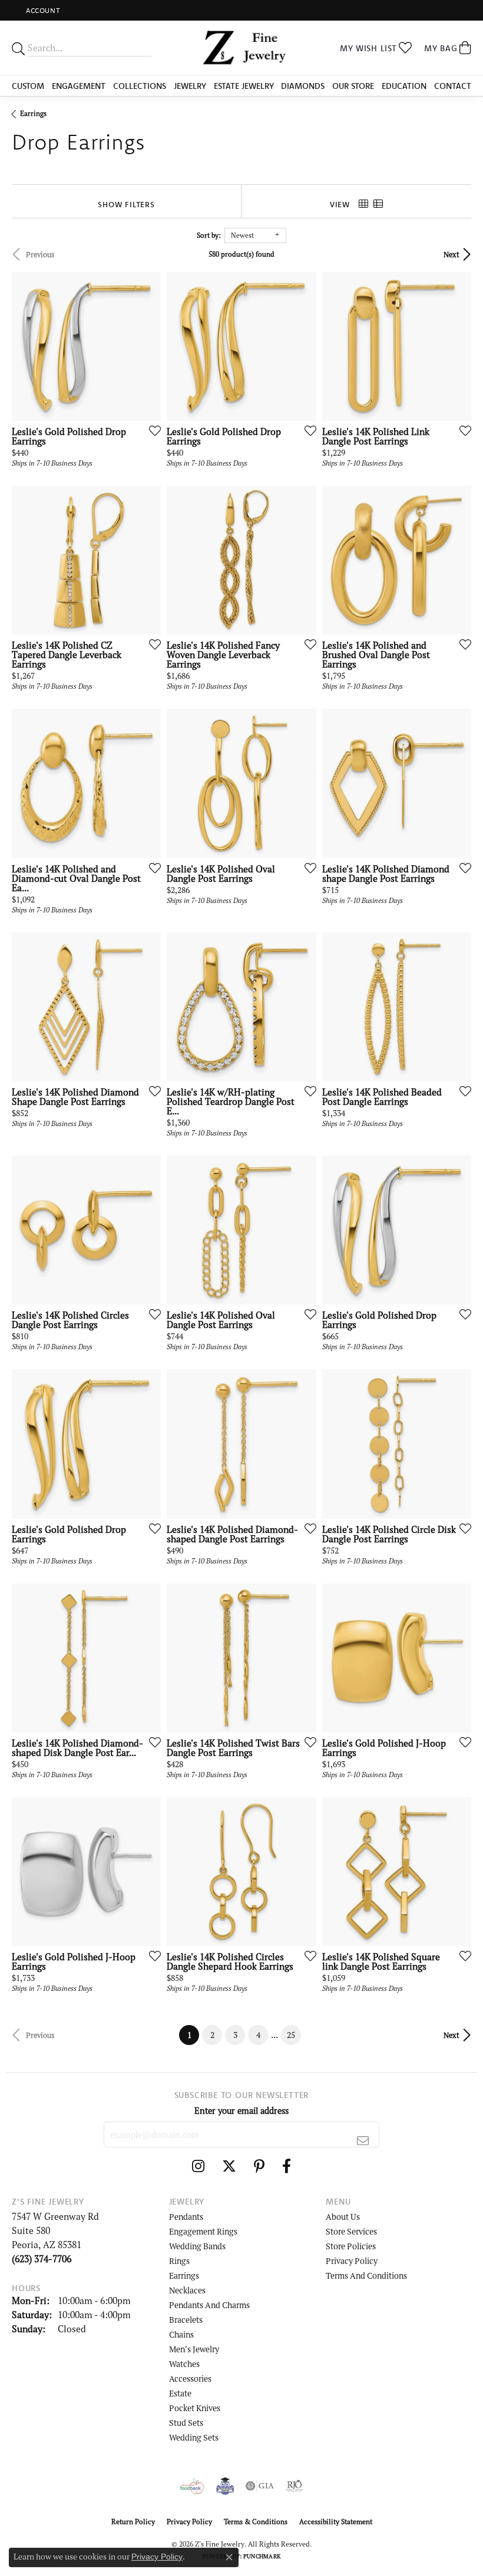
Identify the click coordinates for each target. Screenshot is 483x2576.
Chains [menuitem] (181, 2334)
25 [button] (291, 2035)
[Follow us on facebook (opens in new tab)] (287, 2166)
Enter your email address (241, 2111)
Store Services (351, 2231)
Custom (28, 86)
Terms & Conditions (256, 2522)
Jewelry (190, 86)
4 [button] (258, 2035)
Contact (453, 86)
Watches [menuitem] (184, 2364)
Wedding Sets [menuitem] (194, 2437)
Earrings (33, 113)
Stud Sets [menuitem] (186, 2423)
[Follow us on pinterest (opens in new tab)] (259, 2166)
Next (451, 254)
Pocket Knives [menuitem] (195, 2408)
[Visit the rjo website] (295, 2486)
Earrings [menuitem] (184, 2275)
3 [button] (235, 2035)
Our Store (353, 86)
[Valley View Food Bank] (192, 2486)
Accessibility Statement (336, 2522)
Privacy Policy (352, 2261)
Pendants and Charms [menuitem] (209, 2305)
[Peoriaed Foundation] (225, 2486)
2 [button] (212, 2035)
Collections (140, 86)
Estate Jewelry (244, 86)
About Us (343, 2217)
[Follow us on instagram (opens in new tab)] (198, 2166)
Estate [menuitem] (180, 2393)
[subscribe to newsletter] (363, 2140)
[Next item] (148, 346)
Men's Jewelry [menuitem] (194, 2349)
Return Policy (133, 2522)
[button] (42, 10)
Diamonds (303, 86)
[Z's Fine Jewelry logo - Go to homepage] (242, 48)
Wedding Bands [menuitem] (197, 2246)
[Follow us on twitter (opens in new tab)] (229, 2166)
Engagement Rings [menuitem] (203, 2231)
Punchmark (262, 2556)
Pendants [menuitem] (186, 2217)
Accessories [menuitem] (190, 2379)
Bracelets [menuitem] (186, 2320)
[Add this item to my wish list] (151, 430)
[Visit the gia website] (260, 2486)
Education (404, 86)
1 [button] (193, 2035)
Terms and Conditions (366, 2275)
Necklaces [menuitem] (187, 2290)
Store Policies (351, 2246)
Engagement (79, 86)
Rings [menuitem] (179, 2261)
